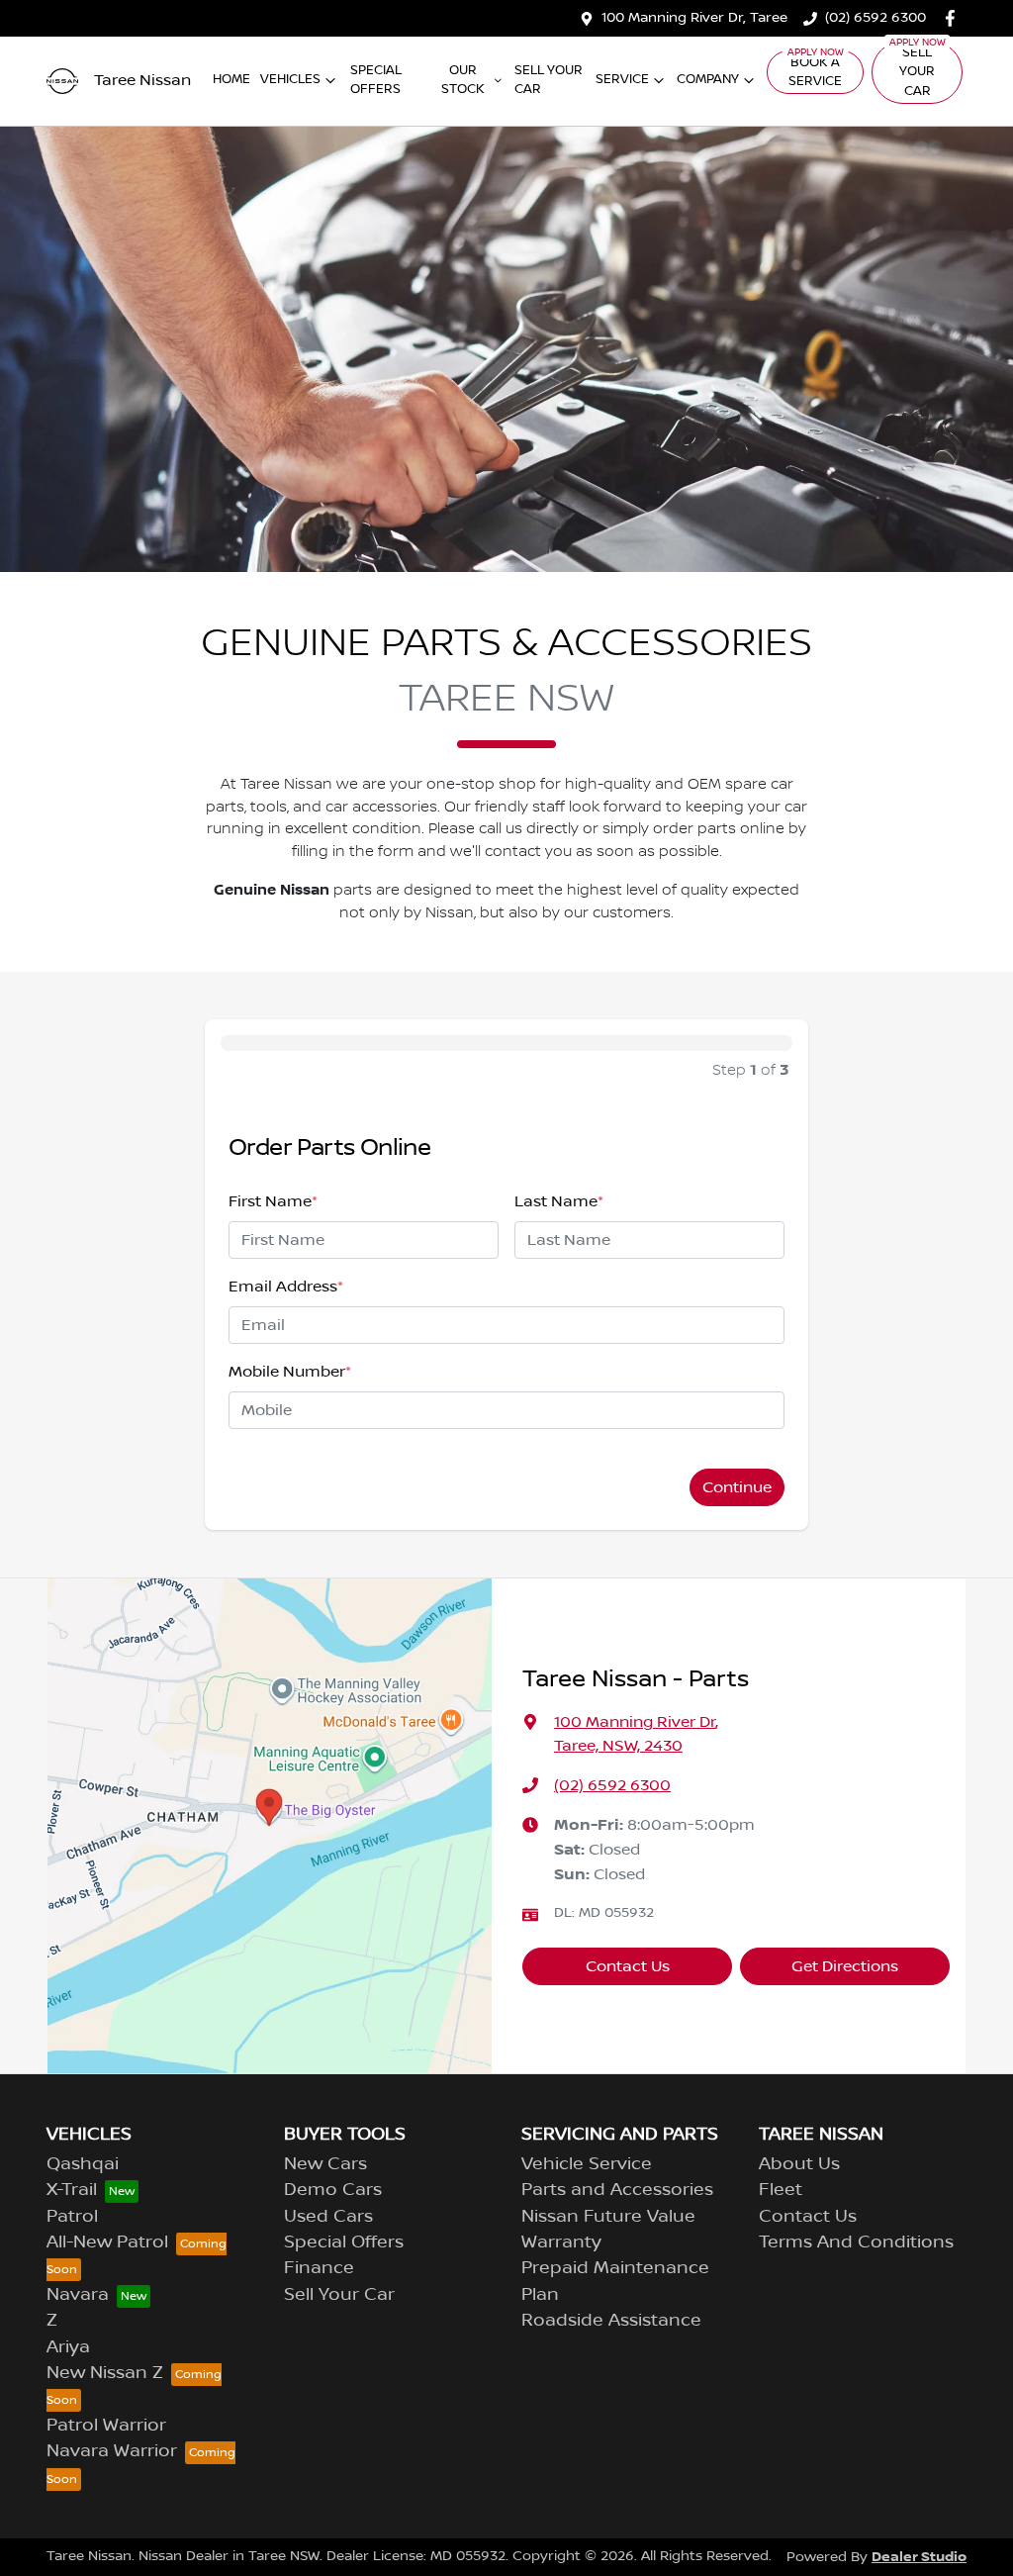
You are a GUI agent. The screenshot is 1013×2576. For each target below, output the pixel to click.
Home (231, 79)
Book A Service (815, 72)
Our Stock (463, 80)
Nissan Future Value (608, 2217)
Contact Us (628, 1966)
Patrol (72, 2217)
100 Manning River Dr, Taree (694, 18)
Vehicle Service (587, 2164)
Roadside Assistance (611, 2321)
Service (622, 79)
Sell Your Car (549, 80)
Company (708, 79)
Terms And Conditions (856, 2242)
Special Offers (376, 80)
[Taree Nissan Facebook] (954, 18)
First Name (273, 1201)
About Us (799, 2164)
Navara (78, 2295)
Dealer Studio (919, 2557)
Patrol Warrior (106, 2426)
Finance (319, 2268)
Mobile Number (290, 1372)
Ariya (68, 2347)
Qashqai (83, 2164)
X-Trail (72, 2190)
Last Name (559, 1201)
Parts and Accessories (617, 2190)
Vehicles (290, 79)
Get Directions (845, 1966)
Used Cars (328, 2217)
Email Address (286, 1287)
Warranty (561, 2242)
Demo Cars (333, 2190)
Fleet (781, 2190)
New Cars (325, 2164)
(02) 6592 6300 (875, 18)
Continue (737, 1487)
